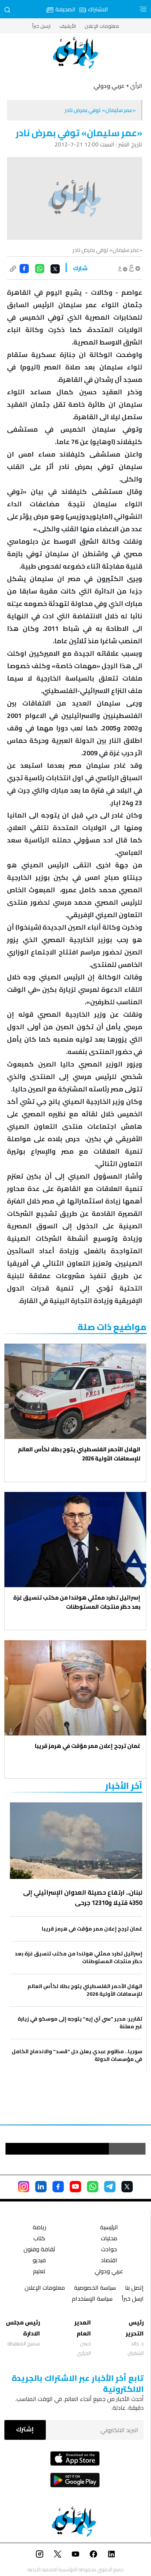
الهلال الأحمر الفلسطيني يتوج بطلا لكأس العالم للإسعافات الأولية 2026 (79, 1454)
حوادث (109, 2250)
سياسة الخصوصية (95, 2288)
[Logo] (75, 53)
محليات (109, 2239)
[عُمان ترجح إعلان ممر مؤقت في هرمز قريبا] (75, 1688)
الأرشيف (68, 26)
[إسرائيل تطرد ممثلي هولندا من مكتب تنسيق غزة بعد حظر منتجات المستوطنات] (75, 1540)
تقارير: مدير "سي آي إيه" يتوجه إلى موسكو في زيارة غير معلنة (80, 2023)
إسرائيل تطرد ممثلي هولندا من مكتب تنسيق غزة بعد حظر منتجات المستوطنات (77, 1602)
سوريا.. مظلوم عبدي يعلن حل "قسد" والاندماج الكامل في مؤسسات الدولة (77, 2055)
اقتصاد (109, 2261)
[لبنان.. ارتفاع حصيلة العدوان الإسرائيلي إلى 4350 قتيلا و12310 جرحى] (76, 1841)
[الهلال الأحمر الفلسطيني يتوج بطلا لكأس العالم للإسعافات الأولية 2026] (75, 1391)
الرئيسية (109, 2228)
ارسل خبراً (41, 26)
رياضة (39, 2228)
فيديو (39, 2261)
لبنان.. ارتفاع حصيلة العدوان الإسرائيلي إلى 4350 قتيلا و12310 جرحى (83, 1898)
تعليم (39, 2272)
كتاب (39, 2239)
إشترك (25, 2429)
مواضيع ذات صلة (112, 1327)
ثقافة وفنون (39, 2250)
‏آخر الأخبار (124, 1786)
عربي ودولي (109, 2272)
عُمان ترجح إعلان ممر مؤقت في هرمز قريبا (88, 1746)
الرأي (136, 86)
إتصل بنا (134, 2288)
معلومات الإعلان (102, 26)
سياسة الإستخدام (92, 2299)
